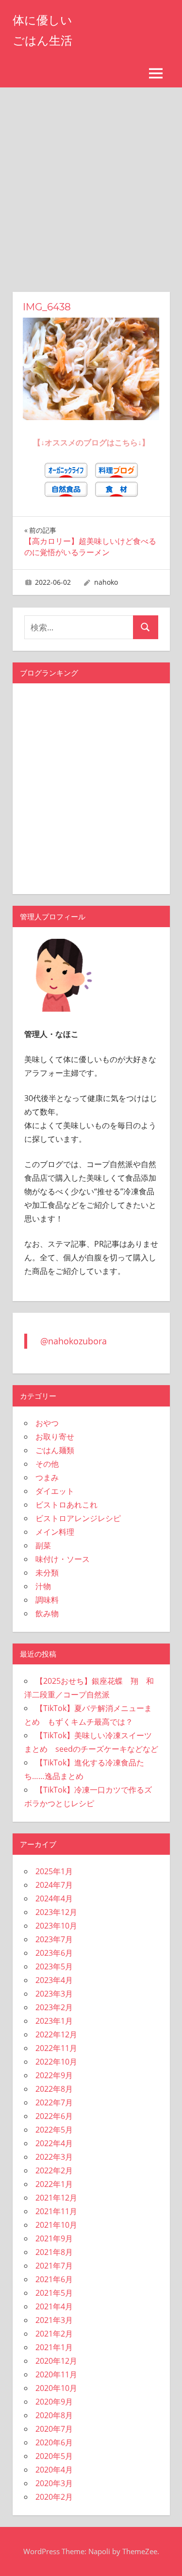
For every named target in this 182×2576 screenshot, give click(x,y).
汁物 (43, 1586)
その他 (47, 1464)
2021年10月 (56, 2225)
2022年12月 (56, 2034)
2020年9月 (54, 2402)
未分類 (47, 1573)
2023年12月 (56, 1912)
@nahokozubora (74, 1341)
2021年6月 (54, 2279)
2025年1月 (54, 1871)
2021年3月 (54, 2320)
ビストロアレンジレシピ (78, 1518)
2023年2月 (54, 2007)
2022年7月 (54, 2102)
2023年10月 (56, 1926)
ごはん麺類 (55, 1450)
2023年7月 (54, 1939)
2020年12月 (56, 2361)
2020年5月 (54, 2456)
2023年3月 (54, 1994)
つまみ (47, 1477)
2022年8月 (54, 2089)
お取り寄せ (55, 1437)
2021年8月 (54, 2252)
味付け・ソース (63, 1559)
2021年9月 (54, 2238)
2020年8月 (54, 2415)
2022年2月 (54, 2170)
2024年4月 (54, 1898)
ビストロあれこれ (66, 1505)
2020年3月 (54, 2483)
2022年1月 (54, 2184)
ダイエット (55, 1491)
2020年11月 (56, 2374)
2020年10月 (56, 2388)
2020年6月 (54, 2442)
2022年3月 (54, 2157)
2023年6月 (54, 1953)
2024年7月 (54, 1885)
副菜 (43, 1545)
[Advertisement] (91, 183)
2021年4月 (54, 2306)
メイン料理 (55, 1532)
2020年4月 (54, 2470)
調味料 (47, 1600)
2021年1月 (54, 2347)
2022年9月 (54, 2075)
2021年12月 (56, 2198)
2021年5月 (54, 2293)
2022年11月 (56, 2048)
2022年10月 (56, 2062)
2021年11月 (56, 2211)
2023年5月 (54, 1966)
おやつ (47, 1423)
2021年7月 (54, 2266)
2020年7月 (54, 2429)
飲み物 (47, 1613)
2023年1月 (54, 2021)
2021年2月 (54, 2334)
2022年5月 (54, 2130)
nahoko (106, 582)
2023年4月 (54, 1980)
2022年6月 (54, 2116)
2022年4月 (54, 2143)
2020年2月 (54, 2497)
